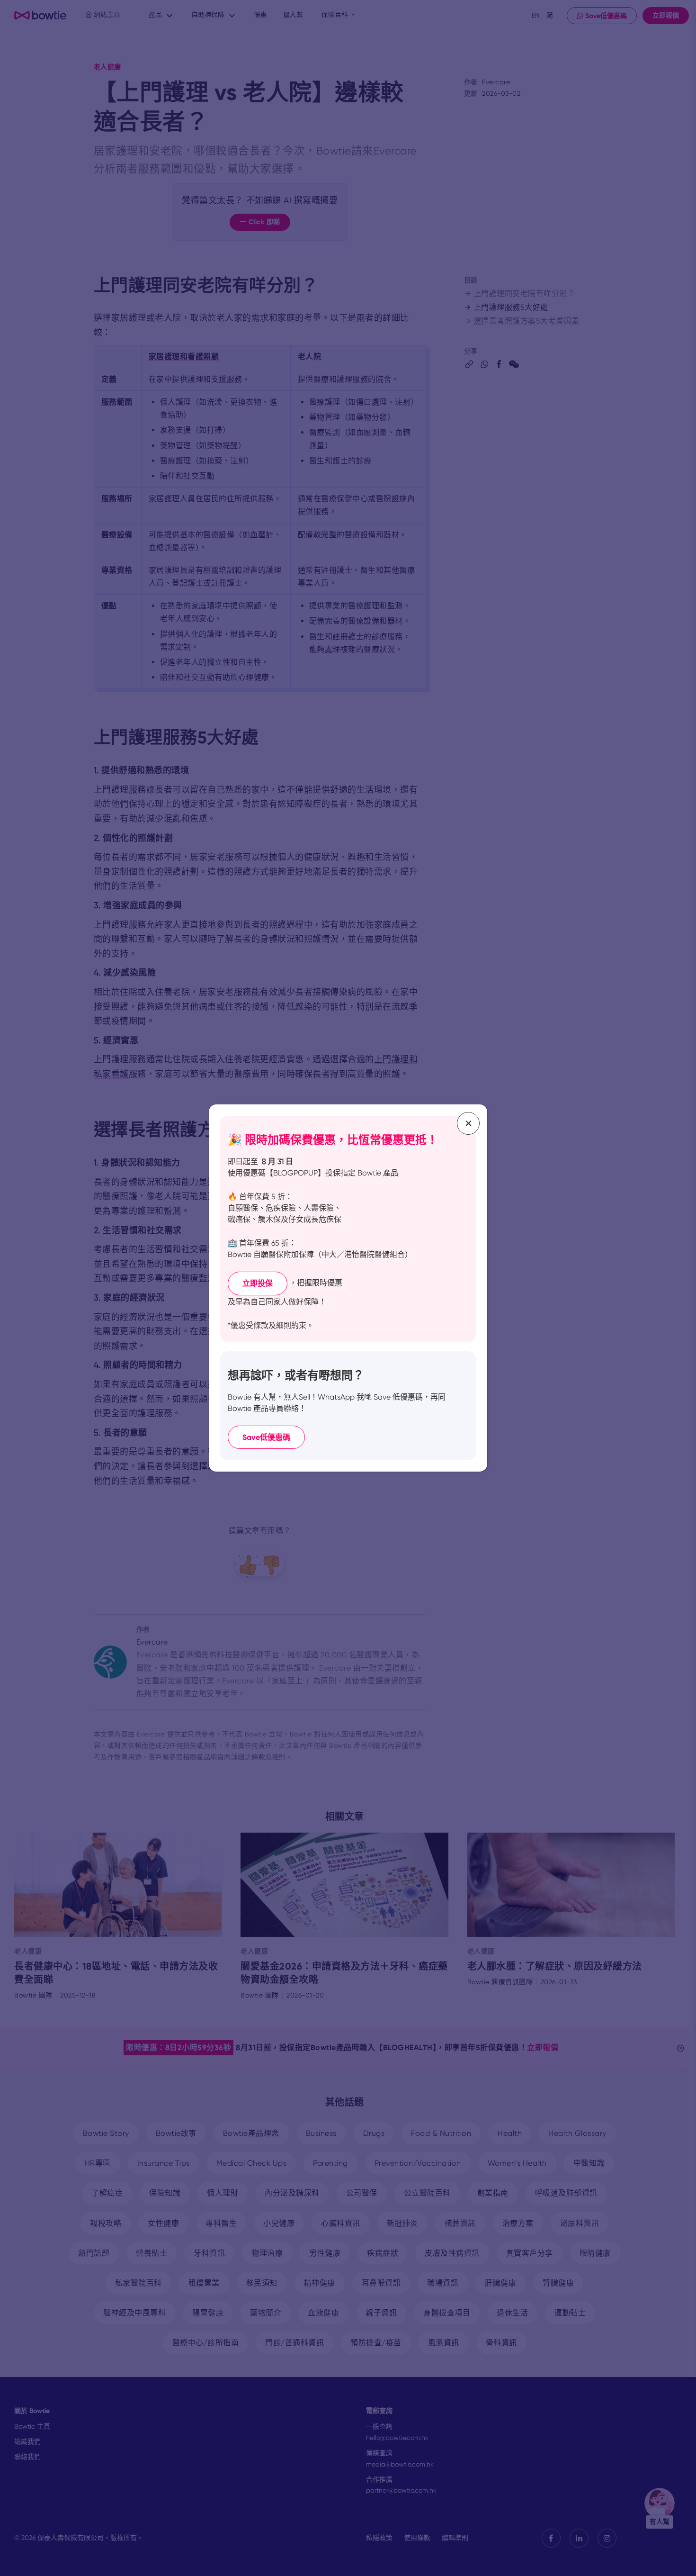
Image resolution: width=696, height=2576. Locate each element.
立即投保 (258, 1283)
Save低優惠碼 (266, 1437)
